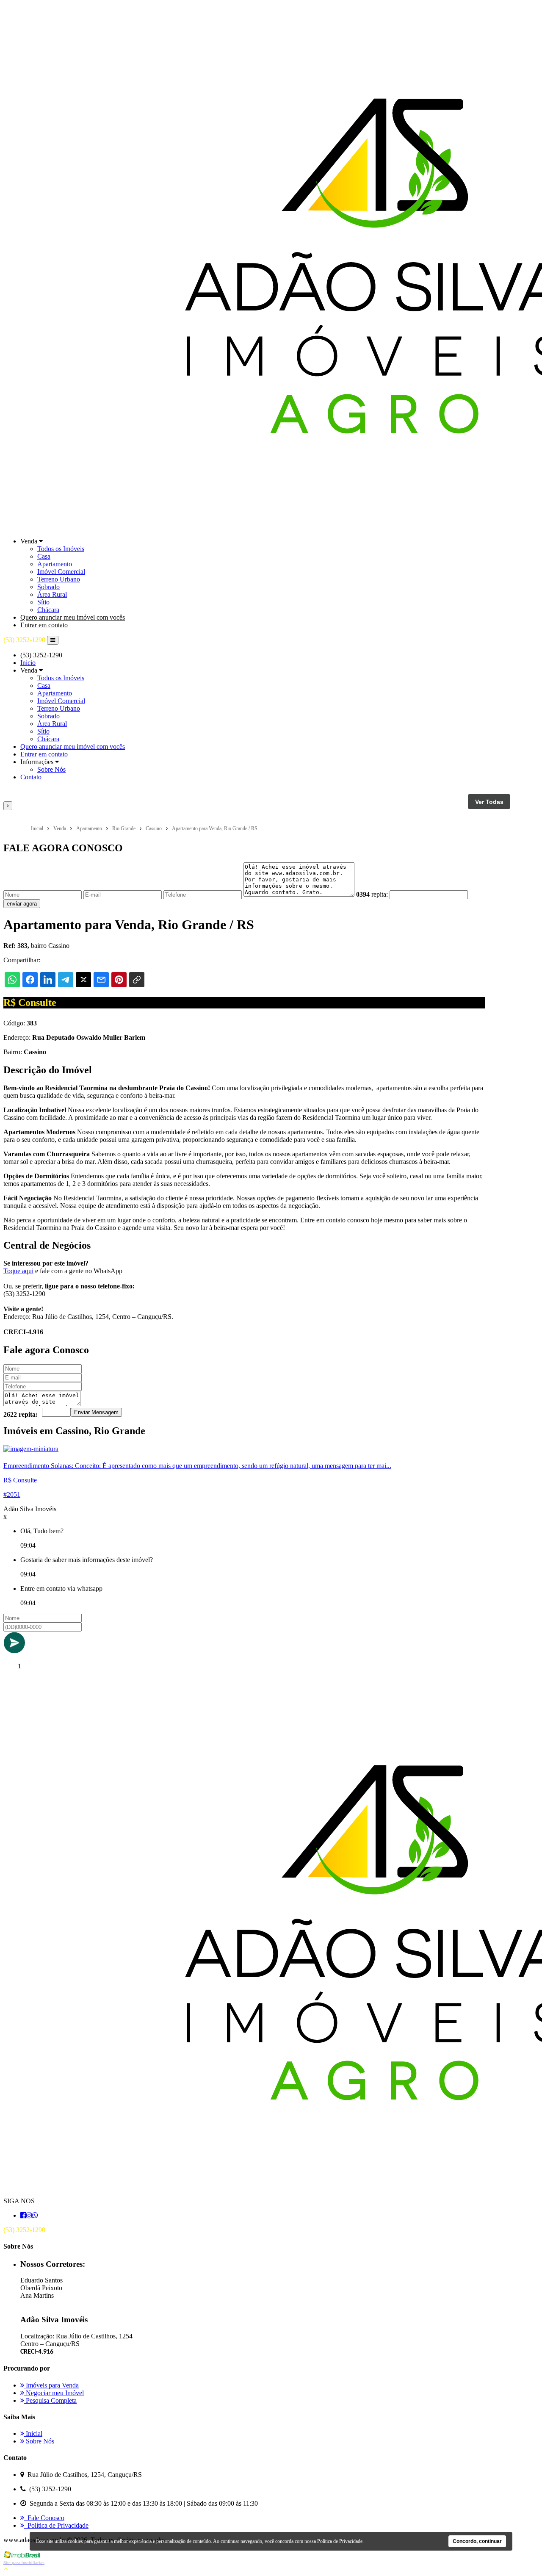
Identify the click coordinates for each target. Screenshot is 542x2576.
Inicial (33, 2433)
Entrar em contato (44, 625)
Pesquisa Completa (50, 2400)
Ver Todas (489, 802)
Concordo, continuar (477, 2541)
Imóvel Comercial (61, 572)
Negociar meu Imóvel (54, 2393)
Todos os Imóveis (61, 549)
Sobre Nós (51, 769)
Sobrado (48, 587)
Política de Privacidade (56, 2525)
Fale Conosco (44, 2518)
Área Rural (52, 594)
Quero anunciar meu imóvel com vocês (73, 617)
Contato (31, 777)
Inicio (28, 663)
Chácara (48, 610)
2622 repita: (21, 1414)
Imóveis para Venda (51, 2385)
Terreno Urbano (59, 579)
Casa (44, 556)
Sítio (43, 602)
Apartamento (55, 564)
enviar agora (22, 904)
